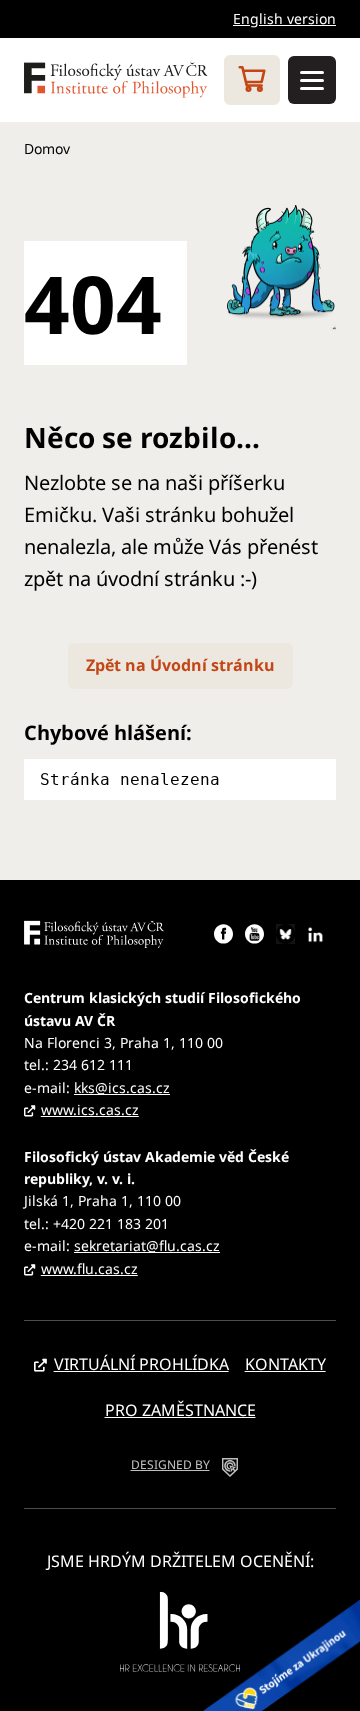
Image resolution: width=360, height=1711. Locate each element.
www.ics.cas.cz (90, 1109)
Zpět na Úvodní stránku (180, 665)
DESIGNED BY (170, 1464)
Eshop (252, 80)
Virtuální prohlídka (141, 1364)
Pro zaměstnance (180, 1410)
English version (284, 18)
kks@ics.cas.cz (122, 1087)
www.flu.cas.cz (89, 1268)
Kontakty (285, 1364)
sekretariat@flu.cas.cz (147, 1245)
